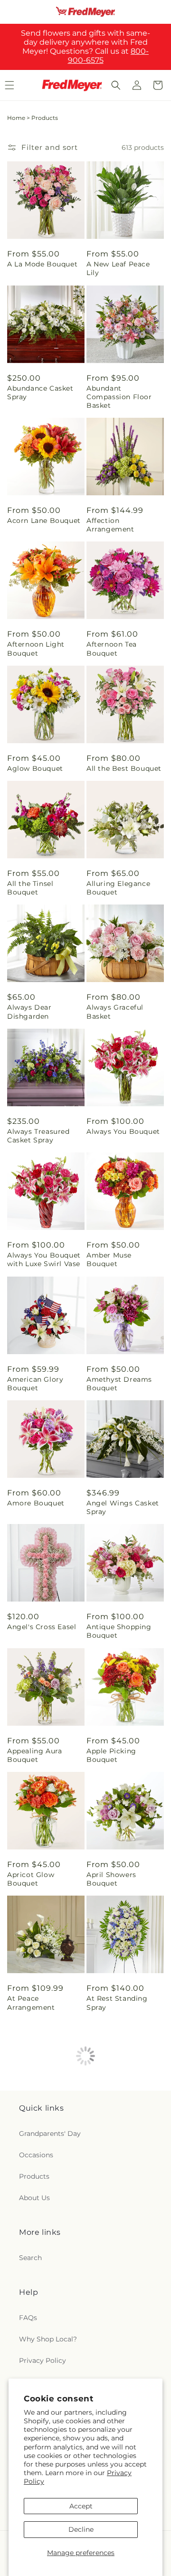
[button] (116, 85)
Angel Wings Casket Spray (123, 1507)
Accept (81, 2506)
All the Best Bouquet (124, 768)
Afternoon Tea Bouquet (112, 649)
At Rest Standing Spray (117, 2003)
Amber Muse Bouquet (109, 1259)
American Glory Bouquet (35, 1384)
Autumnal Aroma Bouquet (117, 2251)
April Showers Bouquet (111, 1879)
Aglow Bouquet (35, 768)
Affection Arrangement (110, 525)
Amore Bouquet (36, 1503)
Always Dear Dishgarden (29, 1012)
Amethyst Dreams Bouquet (119, 1384)
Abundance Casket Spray (40, 393)
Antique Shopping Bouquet (119, 1631)
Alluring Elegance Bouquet (118, 888)
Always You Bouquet (123, 1131)
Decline (81, 2529)
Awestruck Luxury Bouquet (119, 2375)
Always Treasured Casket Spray (38, 1136)
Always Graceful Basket (115, 1012)
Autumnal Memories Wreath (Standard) (44, 2375)
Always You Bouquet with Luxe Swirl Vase (44, 1259)
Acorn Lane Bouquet (44, 521)
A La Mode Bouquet (42, 264)
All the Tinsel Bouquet (30, 888)
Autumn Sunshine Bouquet (39, 2251)
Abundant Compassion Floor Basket (119, 397)
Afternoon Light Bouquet (36, 649)
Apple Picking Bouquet (111, 1755)
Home (16, 118)
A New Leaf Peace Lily (118, 268)
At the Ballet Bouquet (30, 2127)
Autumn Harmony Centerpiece (119, 2127)
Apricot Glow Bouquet (31, 1879)
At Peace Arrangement (31, 2003)
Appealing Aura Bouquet (34, 1755)
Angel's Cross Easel (42, 1627)
